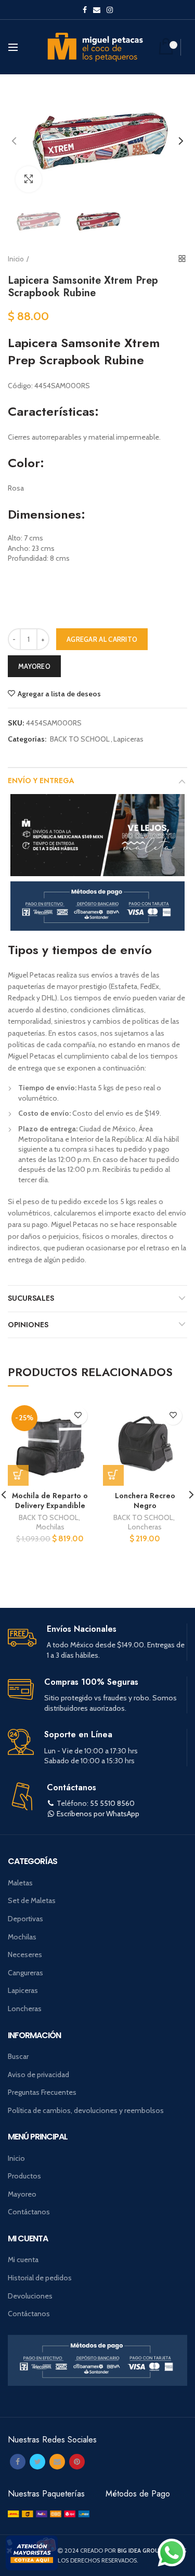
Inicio (16, 259)
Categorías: (27, 739)
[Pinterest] (77, 2462)
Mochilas (50, 1527)
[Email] (57, 2462)
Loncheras (145, 1527)
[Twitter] (37, 2462)
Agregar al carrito (102, 639)
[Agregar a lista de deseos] (78, 1416)
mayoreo (34, 666)
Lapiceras (128, 739)
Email (97, 10)
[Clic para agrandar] (29, 179)
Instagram (110, 10)
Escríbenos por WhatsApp (98, 1814)
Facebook (85, 10)
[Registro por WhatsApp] (172, 2553)
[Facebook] (18, 2462)
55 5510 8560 (112, 1803)
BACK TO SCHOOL (80, 739)
